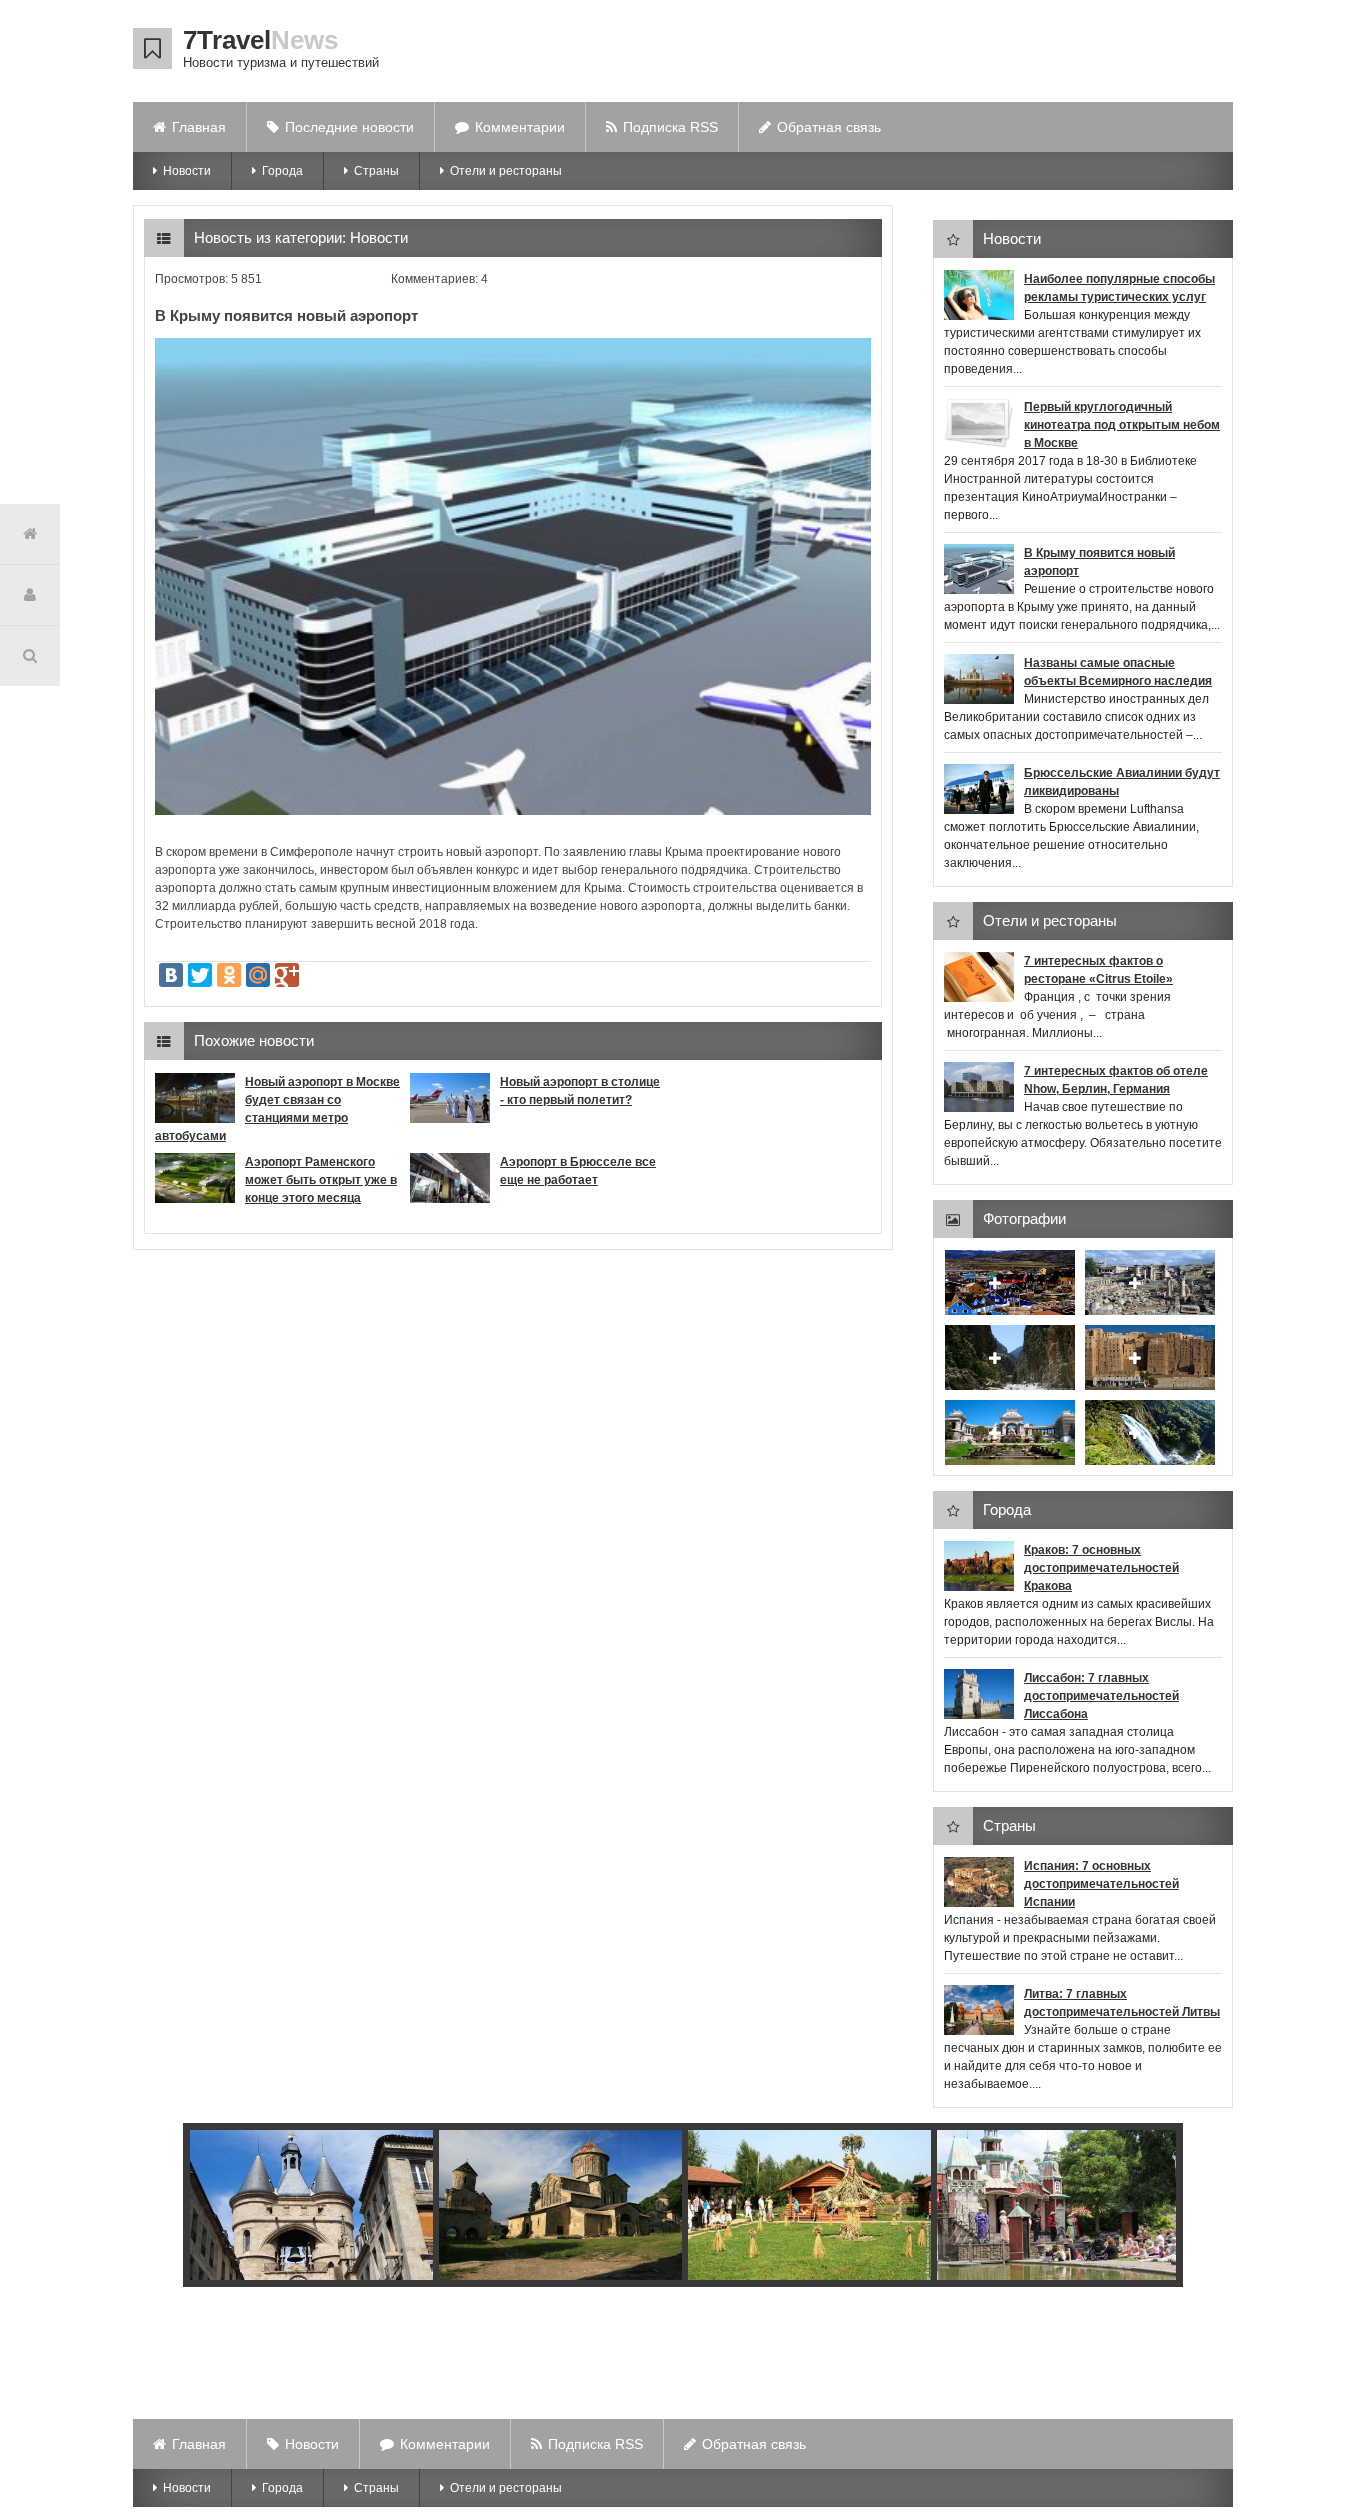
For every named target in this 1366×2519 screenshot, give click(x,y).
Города (282, 171)
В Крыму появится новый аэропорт (1099, 562)
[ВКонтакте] (171, 975)
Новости (187, 171)
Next (1156, 2208)
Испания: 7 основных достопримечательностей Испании (1101, 1884)
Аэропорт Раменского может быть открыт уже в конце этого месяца (321, 1180)
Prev (183, 2208)
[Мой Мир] (258, 975)
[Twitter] (200, 975)
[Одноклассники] (229, 975)
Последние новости (349, 127)
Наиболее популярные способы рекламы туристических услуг (1119, 288)
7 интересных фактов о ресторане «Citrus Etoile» (1098, 970)
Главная (199, 127)
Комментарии (520, 127)
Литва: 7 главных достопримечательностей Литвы (1122, 2003)
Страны (376, 171)
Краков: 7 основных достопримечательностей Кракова (1101, 1568)
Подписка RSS (670, 127)
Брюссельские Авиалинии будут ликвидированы (1122, 782)
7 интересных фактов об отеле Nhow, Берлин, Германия (1116, 1080)
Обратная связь (829, 127)
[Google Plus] (287, 975)
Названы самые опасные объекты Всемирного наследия (1118, 672)
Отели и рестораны (506, 171)
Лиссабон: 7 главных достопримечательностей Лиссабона (1101, 1696)
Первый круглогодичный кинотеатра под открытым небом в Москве (1122, 425)
